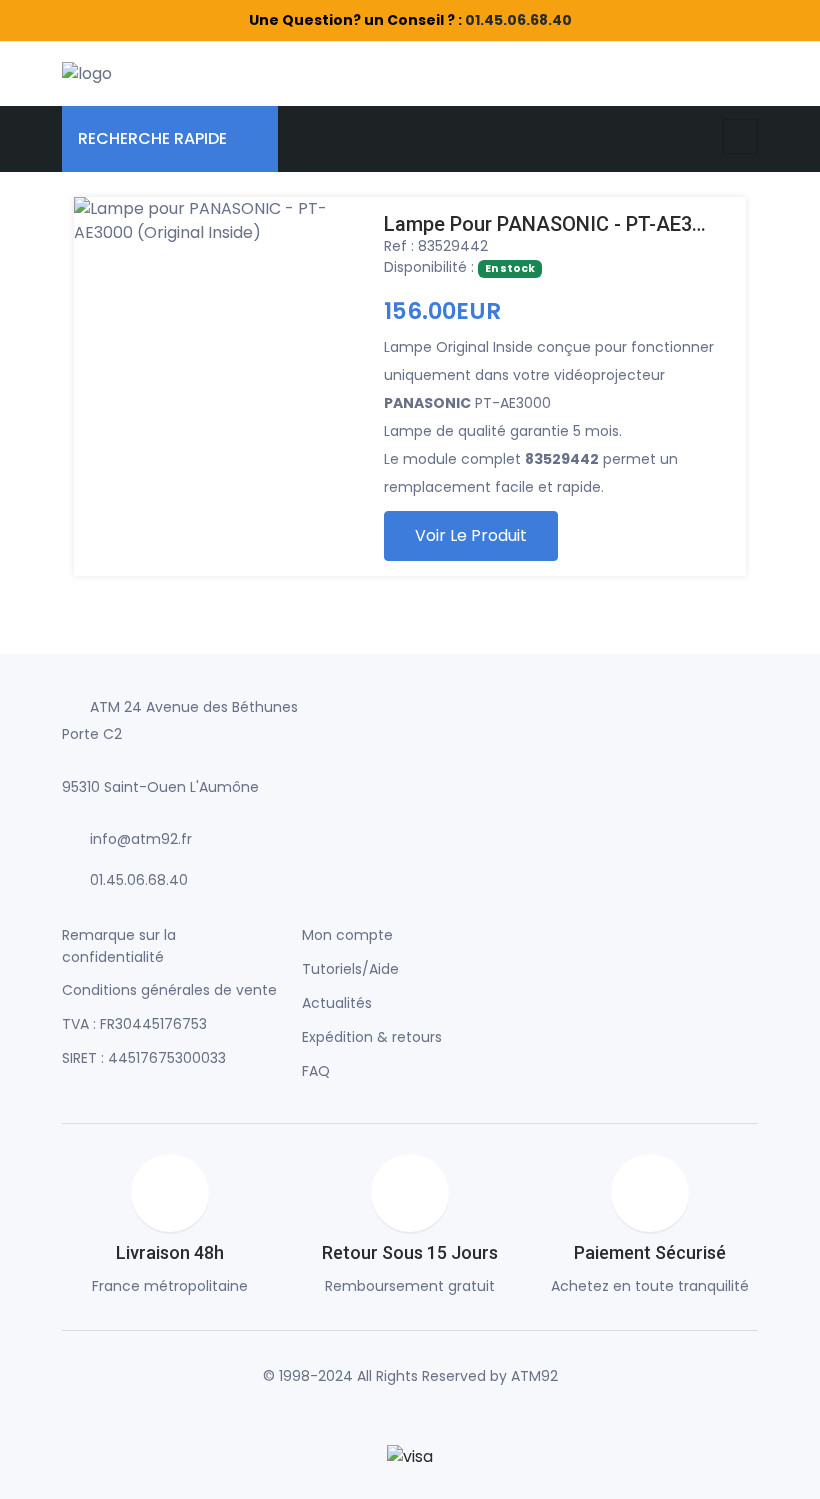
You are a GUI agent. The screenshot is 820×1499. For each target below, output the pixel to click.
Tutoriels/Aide (350, 969)
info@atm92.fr (141, 839)
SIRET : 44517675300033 (144, 1058)
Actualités (337, 1003)
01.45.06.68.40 (518, 20)
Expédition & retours (372, 1037)
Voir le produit (471, 535)
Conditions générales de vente (169, 990)
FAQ (316, 1071)
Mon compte (347, 935)
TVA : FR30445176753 (134, 1024)
